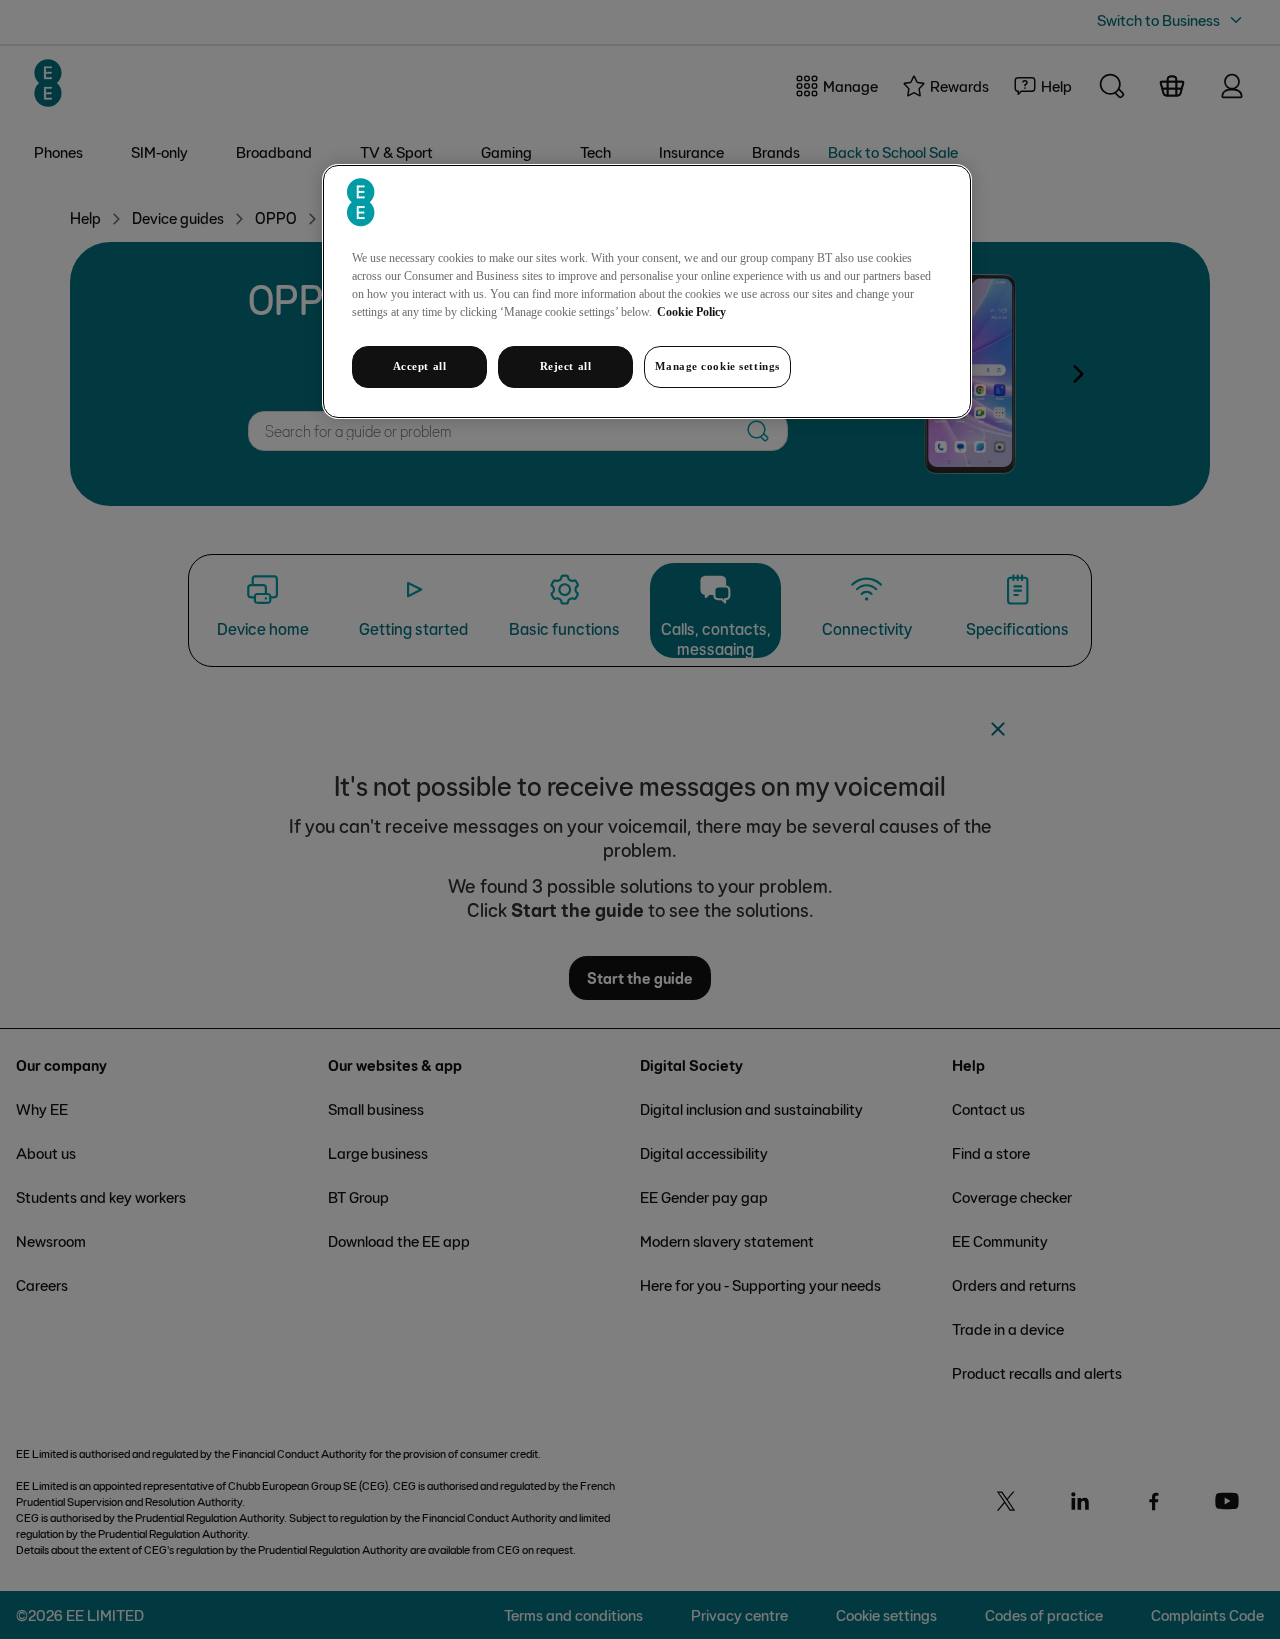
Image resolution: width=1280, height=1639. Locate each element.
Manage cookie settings (717, 366)
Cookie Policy (691, 312)
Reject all (566, 366)
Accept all (420, 366)
